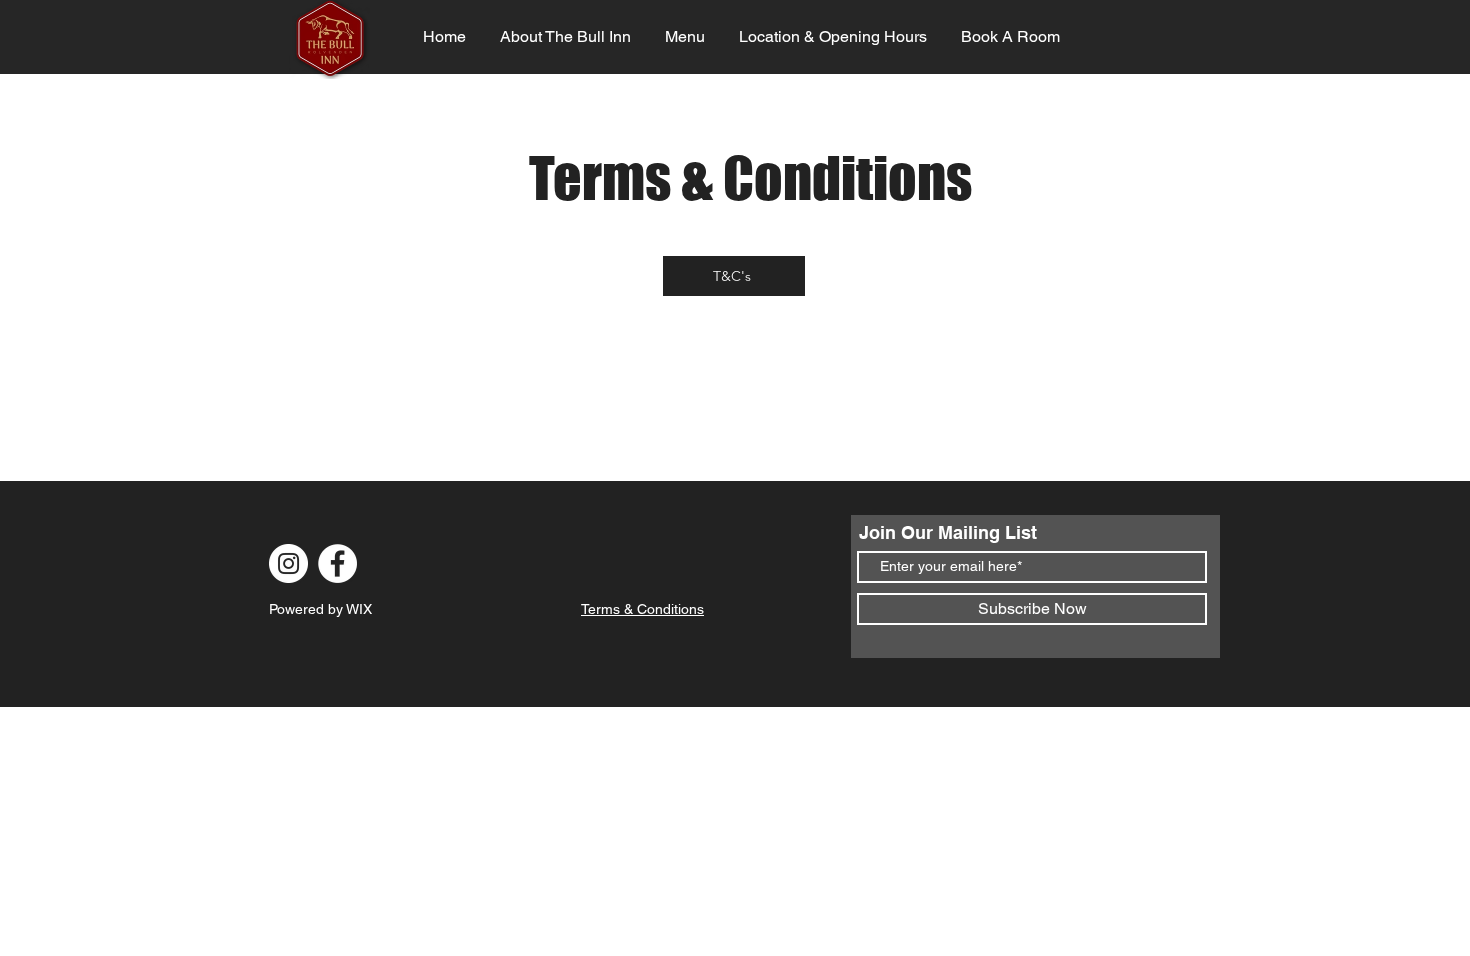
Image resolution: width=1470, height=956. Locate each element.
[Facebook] (337, 563)
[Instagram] (288, 563)
